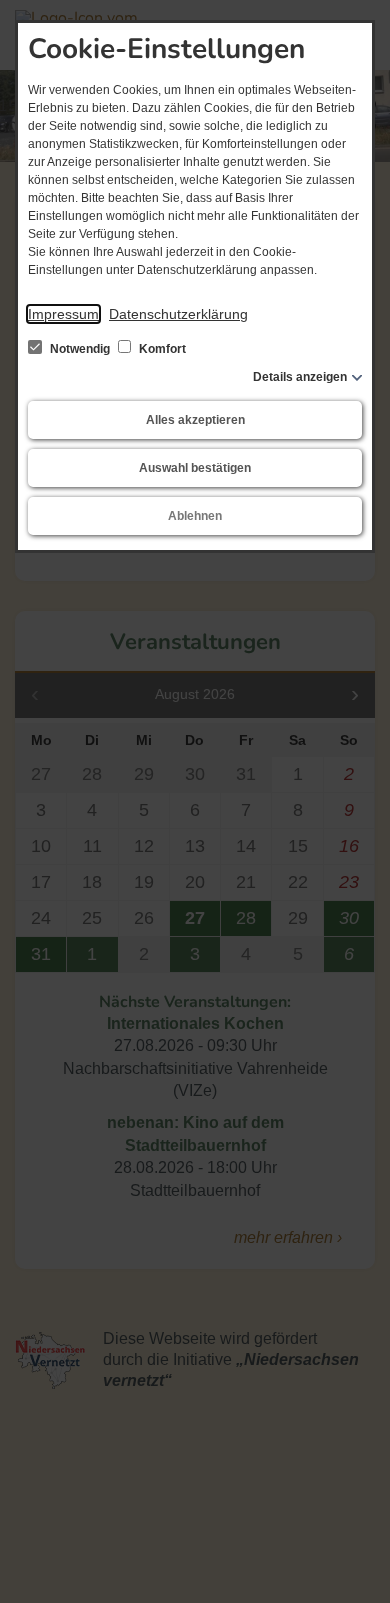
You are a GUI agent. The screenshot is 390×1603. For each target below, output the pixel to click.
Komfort (161, 349)
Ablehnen (195, 516)
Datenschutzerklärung (178, 314)
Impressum (63, 314)
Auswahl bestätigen (195, 468)
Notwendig (80, 349)
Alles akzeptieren (195, 420)
